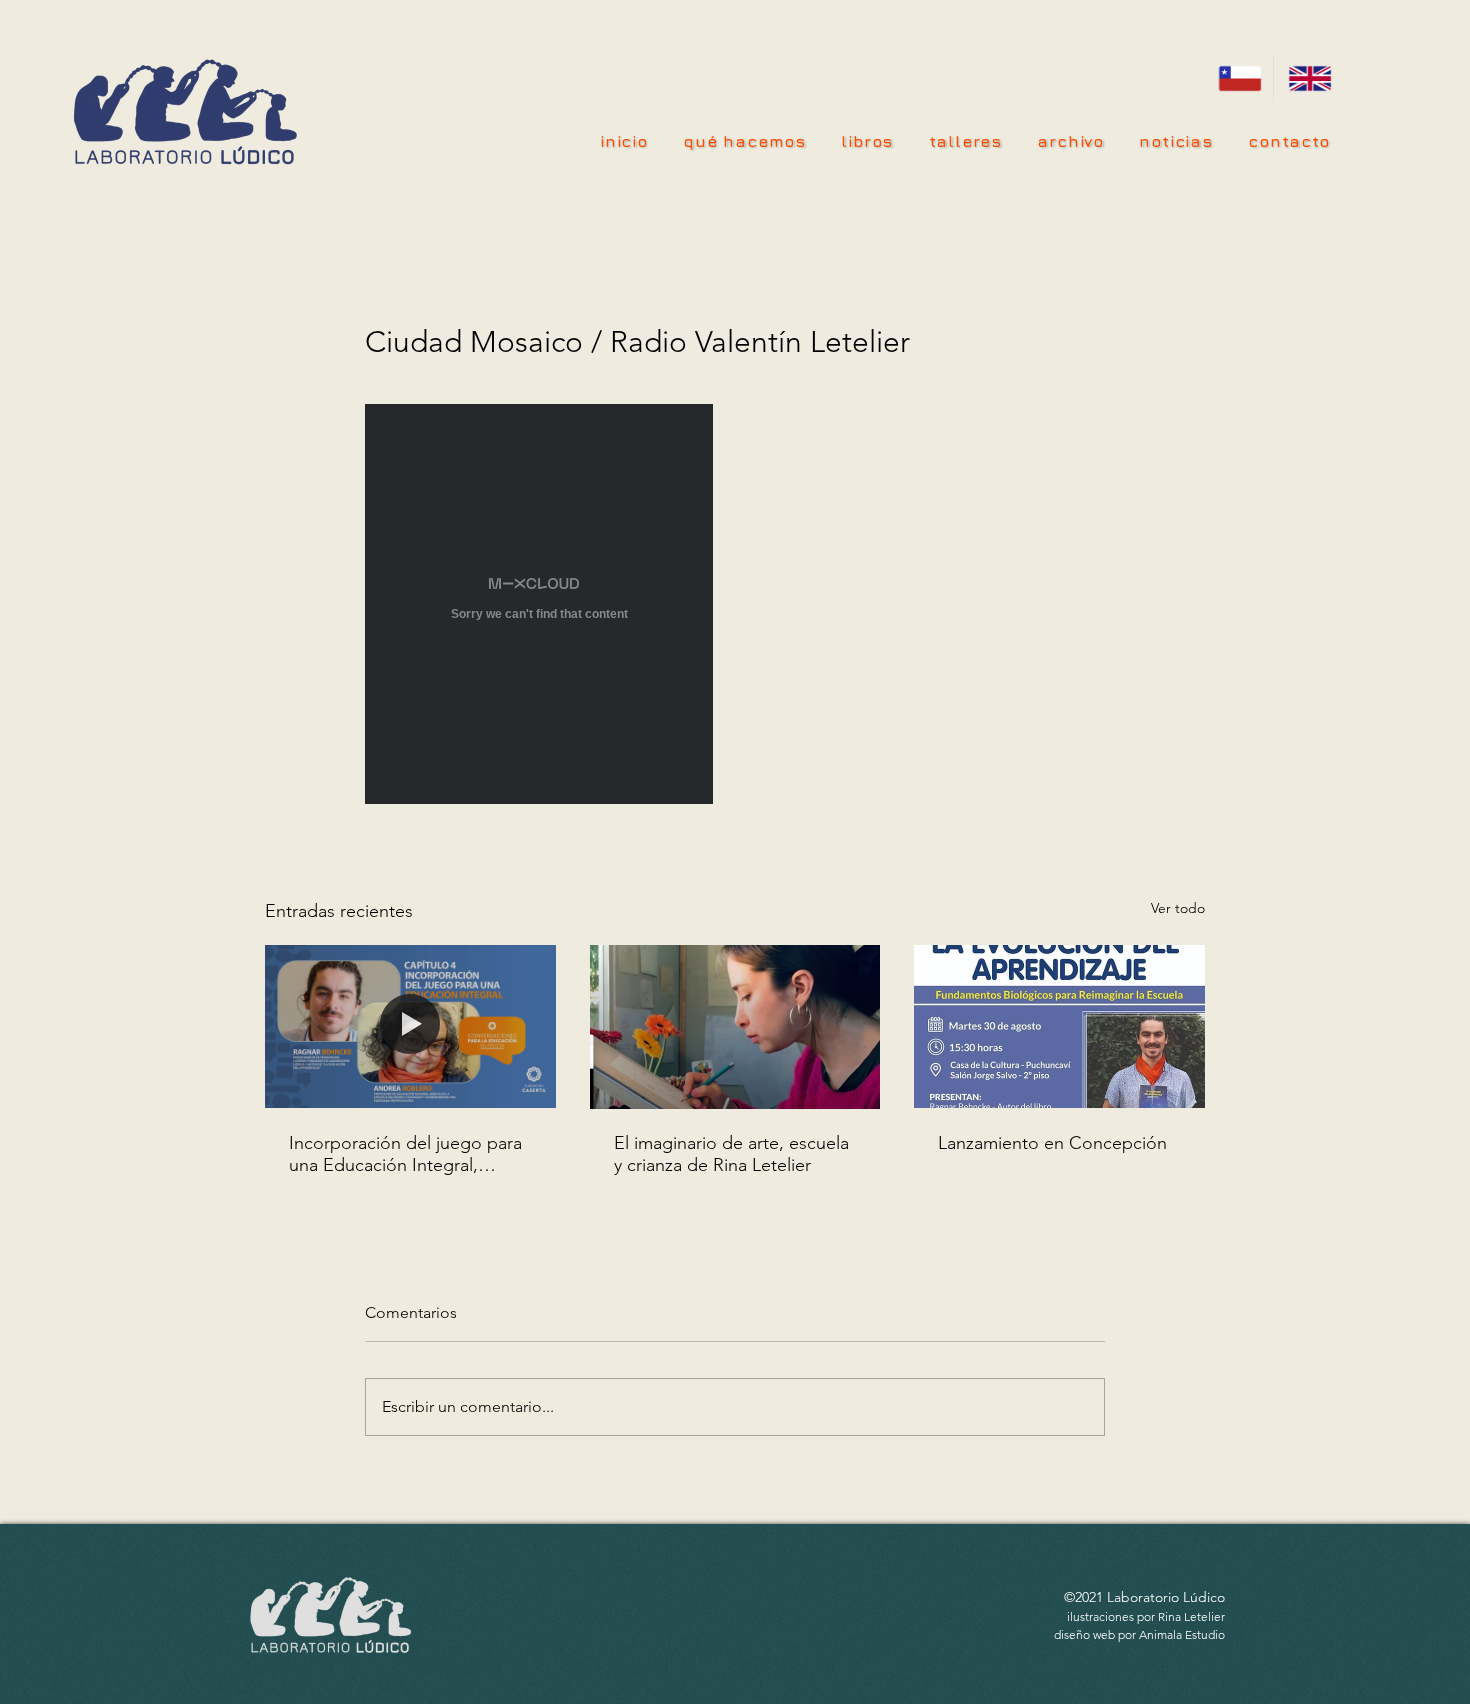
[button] (965, 141)
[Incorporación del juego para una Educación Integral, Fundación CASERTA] (410, 1026)
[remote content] (540, 606)
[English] (1308, 78)
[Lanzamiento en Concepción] (1059, 1026)
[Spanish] (1238, 78)
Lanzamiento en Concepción (1052, 1143)
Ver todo (1178, 908)
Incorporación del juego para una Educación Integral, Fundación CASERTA (405, 1154)
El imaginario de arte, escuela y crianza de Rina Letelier (731, 1154)
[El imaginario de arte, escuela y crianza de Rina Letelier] (735, 1027)
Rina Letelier (1191, 1616)
